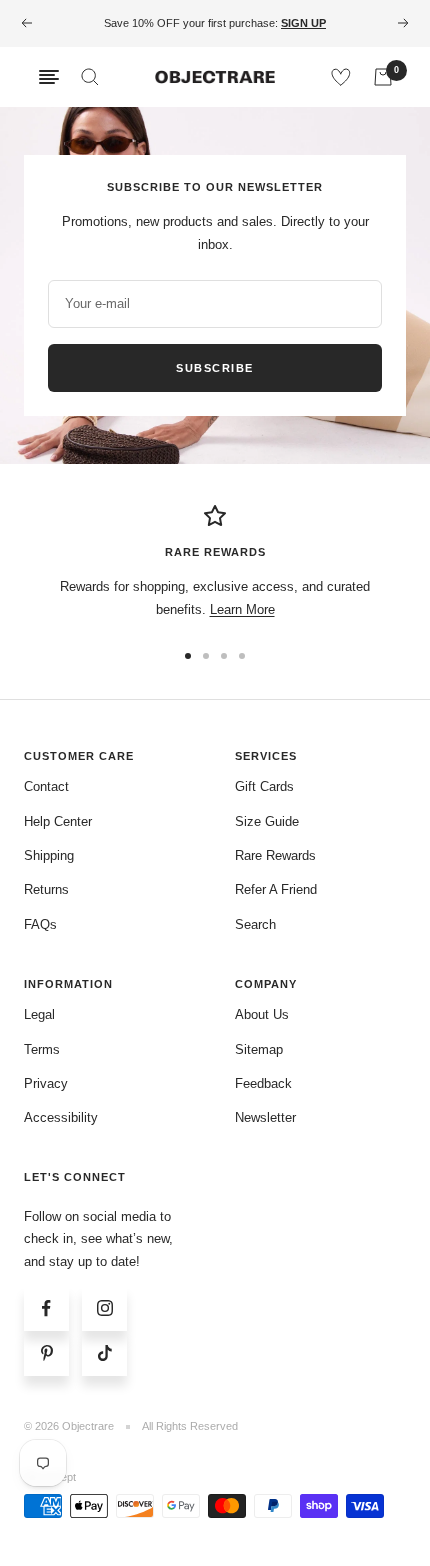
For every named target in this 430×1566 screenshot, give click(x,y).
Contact (46, 786)
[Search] (90, 77)
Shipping (49, 855)
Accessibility (61, 1117)
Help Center (58, 821)
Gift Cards (264, 786)
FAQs (40, 924)
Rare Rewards (275, 855)
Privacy (46, 1083)
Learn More (242, 609)
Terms (42, 1049)
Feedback (263, 1083)
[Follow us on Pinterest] (46, 1353)
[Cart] (383, 77)
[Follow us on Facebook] (46, 1308)
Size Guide (267, 821)
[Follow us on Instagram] (104, 1308)
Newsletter (265, 1117)
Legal (39, 1014)
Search (255, 924)
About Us (262, 1014)
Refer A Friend (276, 889)
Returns (46, 889)
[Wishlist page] (341, 77)
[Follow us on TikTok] (104, 1353)
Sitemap (259, 1049)
